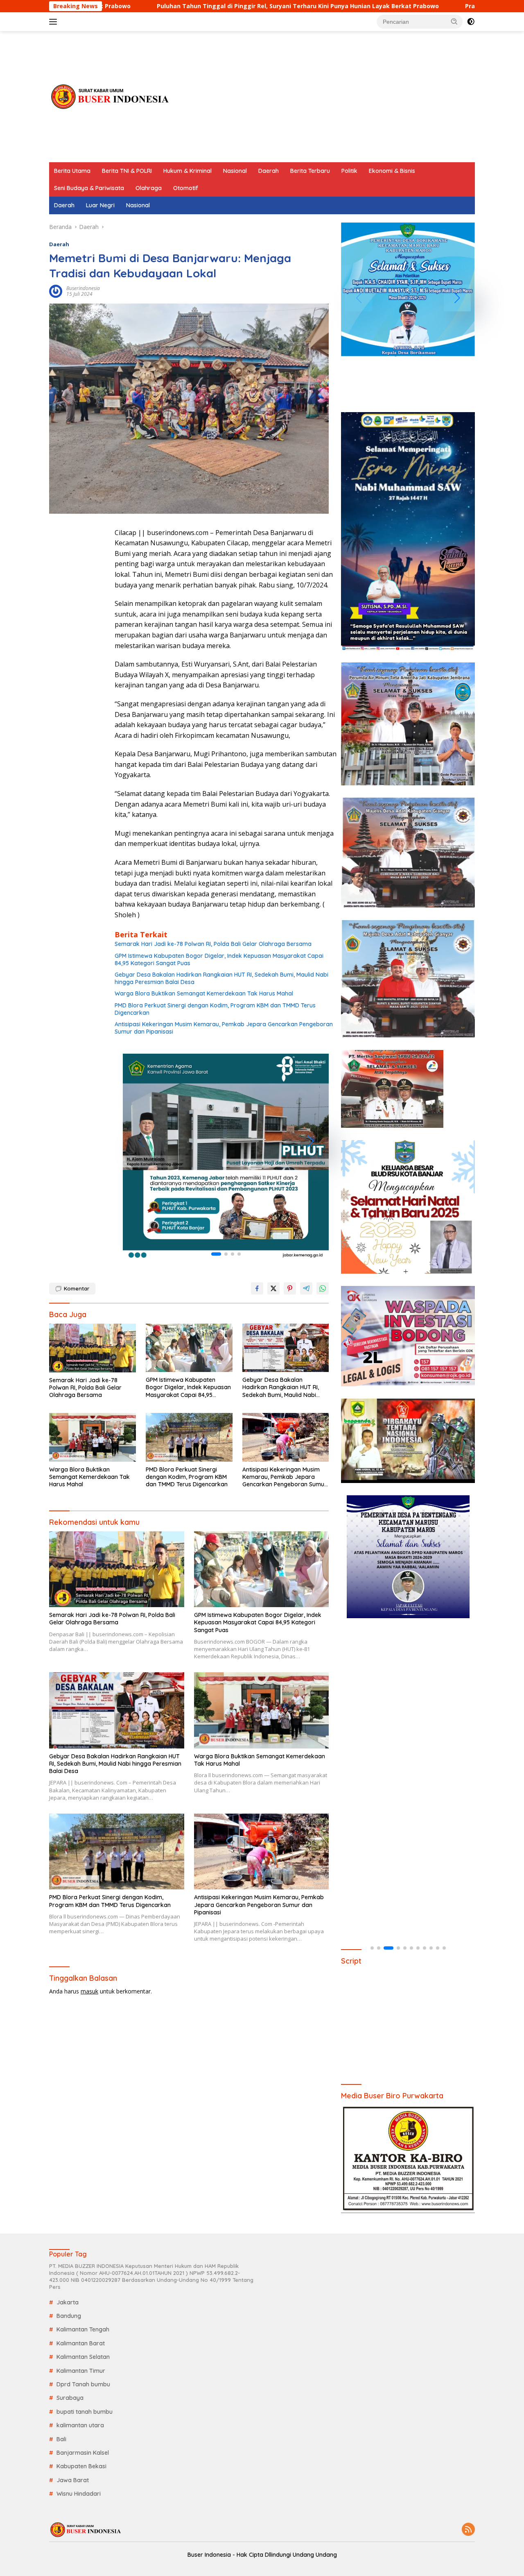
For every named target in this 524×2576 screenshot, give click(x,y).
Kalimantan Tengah (83, 2329)
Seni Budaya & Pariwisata (89, 188)
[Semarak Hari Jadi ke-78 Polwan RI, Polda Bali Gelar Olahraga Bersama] (93, 1348)
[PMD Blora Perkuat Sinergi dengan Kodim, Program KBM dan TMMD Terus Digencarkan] (189, 1437)
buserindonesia (83, 288)
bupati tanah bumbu (85, 2412)
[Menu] (55, 22)
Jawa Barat (73, 2480)
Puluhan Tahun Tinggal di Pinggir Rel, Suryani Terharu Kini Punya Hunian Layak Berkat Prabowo (179, 6)
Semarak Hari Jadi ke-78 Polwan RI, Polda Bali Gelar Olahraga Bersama (213, 944)
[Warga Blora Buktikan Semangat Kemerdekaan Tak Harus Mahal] (93, 1437)
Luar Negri (100, 205)
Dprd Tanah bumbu (83, 2384)
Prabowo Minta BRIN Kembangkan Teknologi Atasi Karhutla (435, 6)
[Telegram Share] (306, 1288)
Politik (349, 171)
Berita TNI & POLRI (127, 171)
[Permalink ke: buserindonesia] (56, 291)
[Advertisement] (326, 97)
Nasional (235, 171)
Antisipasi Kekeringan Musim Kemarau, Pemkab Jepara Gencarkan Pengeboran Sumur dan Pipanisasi (224, 1028)
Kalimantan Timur (81, 2371)
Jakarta (68, 2302)
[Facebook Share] (257, 1288)
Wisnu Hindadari (79, 2494)
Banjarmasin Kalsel (83, 2453)
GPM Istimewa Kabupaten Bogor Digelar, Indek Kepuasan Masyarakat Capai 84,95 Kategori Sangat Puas (219, 959)
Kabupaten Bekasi (81, 2466)
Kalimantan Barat (81, 2343)
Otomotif (186, 188)
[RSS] (468, 2530)
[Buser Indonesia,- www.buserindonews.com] (111, 96)
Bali (61, 2439)
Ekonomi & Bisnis (392, 171)
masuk (89, 1991)
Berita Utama (72, 171)
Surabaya (70, 2398)
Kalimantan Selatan (83, 2357)
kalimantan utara (80, 2425)
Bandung (69, 2316)
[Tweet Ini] (273, 1288)
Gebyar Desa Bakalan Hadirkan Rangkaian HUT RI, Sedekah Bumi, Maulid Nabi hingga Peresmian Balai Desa (221, 978)
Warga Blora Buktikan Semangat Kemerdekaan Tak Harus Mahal (204, 993)
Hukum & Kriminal (187, 171)
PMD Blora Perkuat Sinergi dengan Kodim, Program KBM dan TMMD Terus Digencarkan (215, 1009)
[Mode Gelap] (471, 22)
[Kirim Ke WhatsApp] (323, 1288)
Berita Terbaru (310, 171)
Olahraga (149, 188)
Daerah (269, 171)
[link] (226, 1157)
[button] (454, 21)
